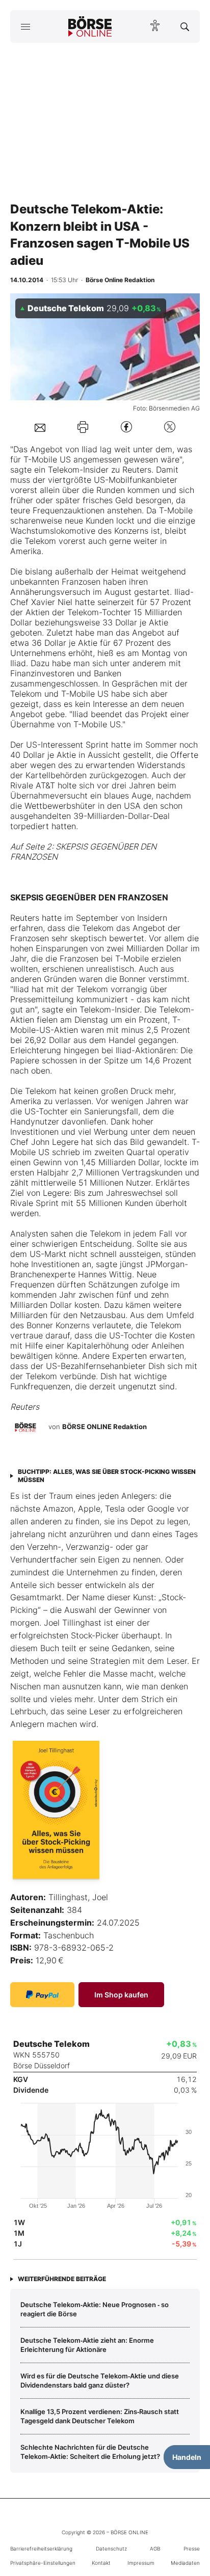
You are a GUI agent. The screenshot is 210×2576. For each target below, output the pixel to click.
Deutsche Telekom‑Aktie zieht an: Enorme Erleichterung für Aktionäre (87, 2345)
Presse (192, 2548)
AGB (155, 2548)
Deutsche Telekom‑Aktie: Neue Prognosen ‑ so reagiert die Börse (95, 2309)
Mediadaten (185, 2563)
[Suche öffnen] (185, 26)
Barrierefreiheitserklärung (41, 2548)
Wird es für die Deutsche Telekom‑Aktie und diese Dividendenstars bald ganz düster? (100, 2380)
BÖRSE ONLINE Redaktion (104, 1427)
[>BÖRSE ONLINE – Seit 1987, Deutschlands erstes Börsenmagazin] (90, 26)
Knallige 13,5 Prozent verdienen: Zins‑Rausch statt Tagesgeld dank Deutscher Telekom (100, 2416)
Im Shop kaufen (121, 1995)
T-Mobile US (47, 459)
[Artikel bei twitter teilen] (170, 427)
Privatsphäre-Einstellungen (43, 2563)
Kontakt (101, 2563)
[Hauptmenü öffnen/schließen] (25, 26)
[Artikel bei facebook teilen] (126, 427)
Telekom (64, 470)
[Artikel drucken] (83, 427)
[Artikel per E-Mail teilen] (40, 427)
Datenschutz (111, 2548)
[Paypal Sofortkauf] (42, 1995)
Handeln (187, 2457)
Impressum (141, 2563)
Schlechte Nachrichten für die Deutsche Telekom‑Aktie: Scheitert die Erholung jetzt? (90, 2452)
